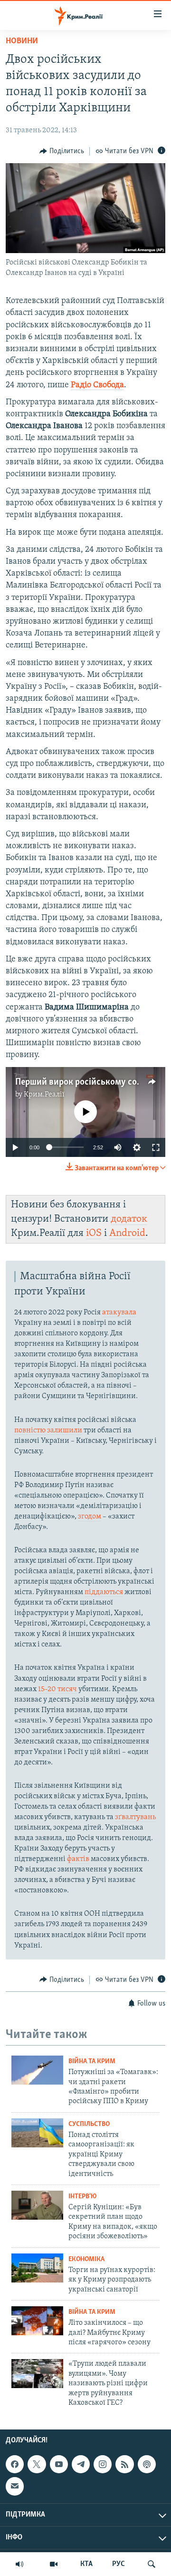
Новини (22, 41)
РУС (119, 2564)
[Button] (62, 151)
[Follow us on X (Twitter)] (37, 2464)
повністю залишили (48, 1430)
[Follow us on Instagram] (103, 2464)
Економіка (86, 2259)
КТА (86, 2564)
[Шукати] (152, 2564)
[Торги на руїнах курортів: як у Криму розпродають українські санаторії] (37, 2268)
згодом (90, 1517)
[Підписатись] (15, 2487)
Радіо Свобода (97, 385)
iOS (94, 1233)
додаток (129, 1219)
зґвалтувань (135, 1817)
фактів (78, 1859)
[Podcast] (147, 2464)
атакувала (119, 1312)
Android (127, 1233)
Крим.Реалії (44, 1095)
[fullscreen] (156, 1147)
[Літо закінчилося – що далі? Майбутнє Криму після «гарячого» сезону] (37, 2321)
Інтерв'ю (82, 2197)
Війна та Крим (92, 2062)
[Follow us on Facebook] (15, 2464)
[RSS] (124, 2464)
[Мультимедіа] (54, 2564)
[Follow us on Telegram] (81, 2464)
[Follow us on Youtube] (59, 2464)
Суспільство (89, 2124)
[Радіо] (19, 2564)
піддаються (104, 1592)
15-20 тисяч (57, 1689)
